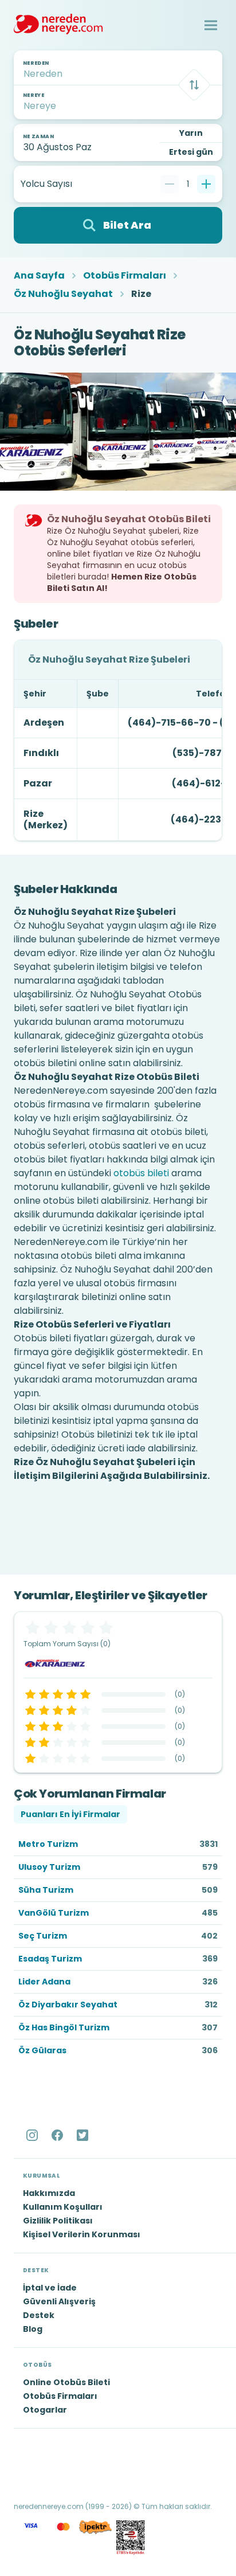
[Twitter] (84, 2135)
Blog (33, 2329)
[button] (211, 25)
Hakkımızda (49, 2193)
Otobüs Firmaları (125, 276)
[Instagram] (33, 2135)
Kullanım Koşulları (63, 2207)
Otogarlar (45, 2410)
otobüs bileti (141, 1173)
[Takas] (194, 85)
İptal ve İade (50, 2288)
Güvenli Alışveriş (59, 2301)
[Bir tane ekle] (206, 184)
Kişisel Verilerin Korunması (82, 2234)
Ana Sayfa (39, 276)
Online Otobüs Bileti (66, 2382)
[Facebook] (58, 2135)
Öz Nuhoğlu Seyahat (63, 294)
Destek (39, 2315)
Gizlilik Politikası (58, 2221)
